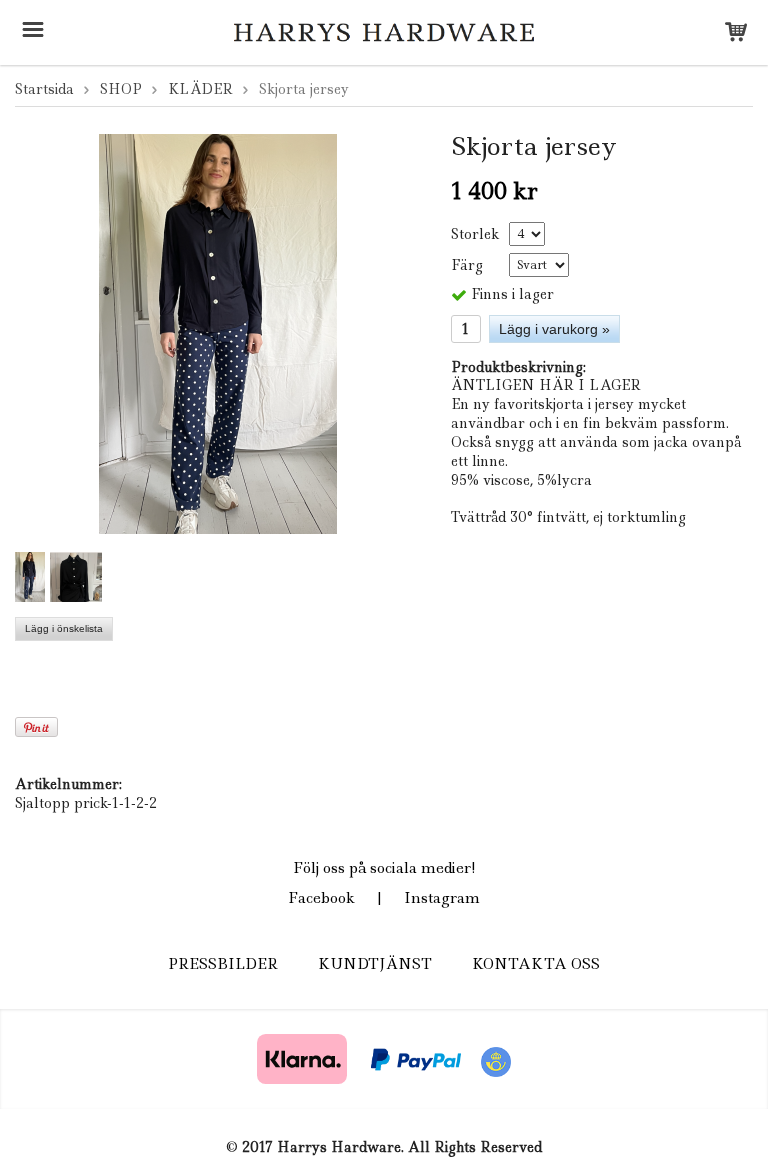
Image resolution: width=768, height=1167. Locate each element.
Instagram (442, 898)
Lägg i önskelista (64, 628)
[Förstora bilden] (218, 332)
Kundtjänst (375, 964)
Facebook (321, 898)
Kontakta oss (536, 964)
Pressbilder (223, 964)
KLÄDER (200, 89)
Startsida (44, 89)
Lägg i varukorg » (554, 329)
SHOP (121, 89)
